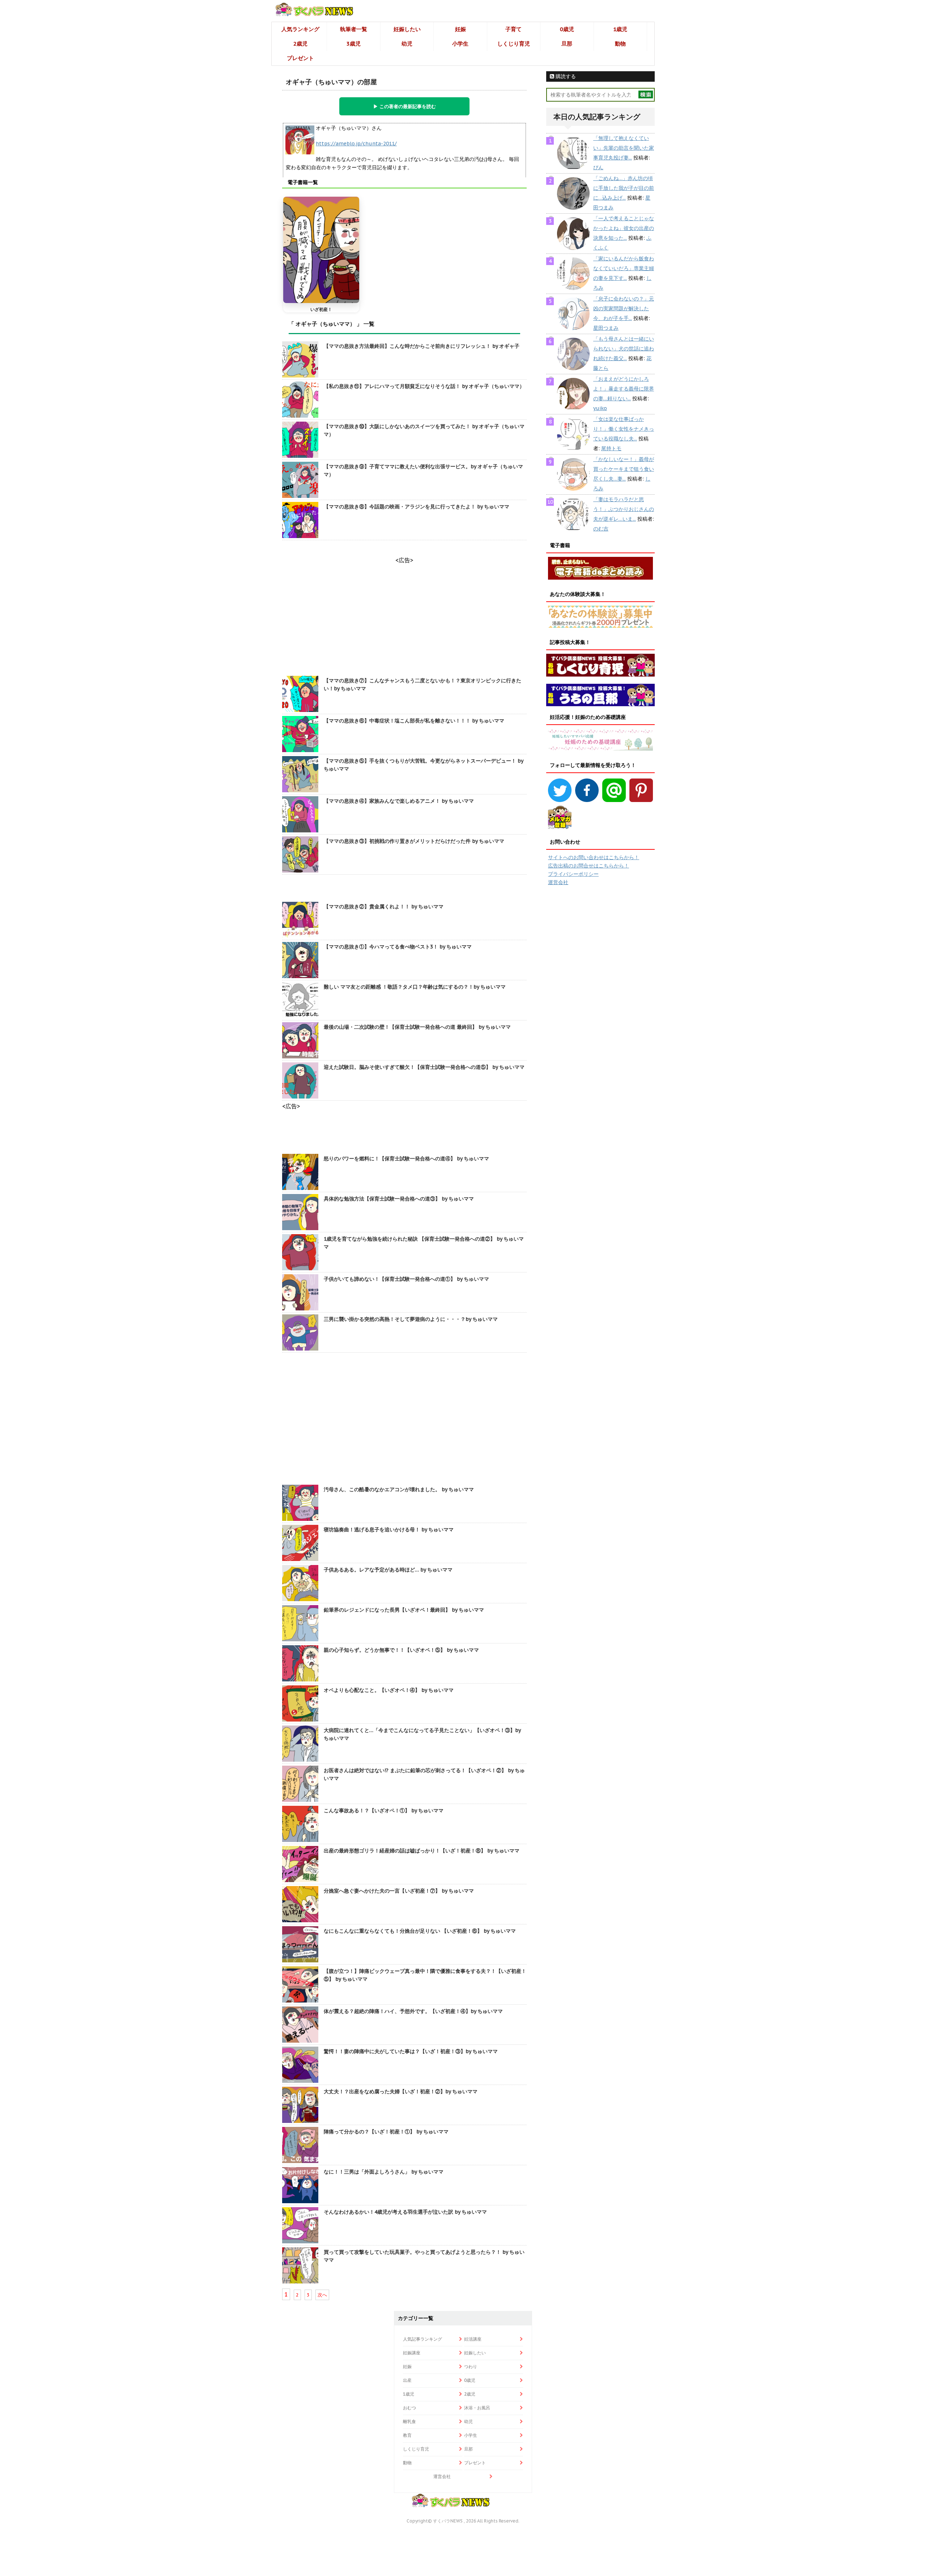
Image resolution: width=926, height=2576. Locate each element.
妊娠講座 (412, 2353)
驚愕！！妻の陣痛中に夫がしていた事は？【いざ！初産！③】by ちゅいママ (411, 2051)
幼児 (407, 44)
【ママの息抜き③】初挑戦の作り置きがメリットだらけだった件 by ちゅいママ (414, 841)
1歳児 (620, 29)
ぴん (598, 167)
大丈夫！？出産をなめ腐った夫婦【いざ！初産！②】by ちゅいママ (401, 2091)
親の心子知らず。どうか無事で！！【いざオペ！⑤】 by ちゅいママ (401, 1650)
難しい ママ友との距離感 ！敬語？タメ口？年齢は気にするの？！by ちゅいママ (415, 987)
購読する (565, 76)
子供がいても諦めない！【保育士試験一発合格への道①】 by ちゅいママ (406, 1279)
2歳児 (300, 44)
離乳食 (409, 2421)
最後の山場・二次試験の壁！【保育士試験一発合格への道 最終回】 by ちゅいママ (417, 1027)
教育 (407, 2435)
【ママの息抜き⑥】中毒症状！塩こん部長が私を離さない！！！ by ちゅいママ (414, 721)
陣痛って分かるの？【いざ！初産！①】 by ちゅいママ (386, 2132)
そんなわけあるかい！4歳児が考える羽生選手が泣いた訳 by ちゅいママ (405, 2212)
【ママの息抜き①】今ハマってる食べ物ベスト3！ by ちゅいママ (398, 947)
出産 (407, 2380)
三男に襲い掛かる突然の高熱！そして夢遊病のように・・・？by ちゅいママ (411, 1319)
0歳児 (567, 29)
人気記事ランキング (422, 2339)
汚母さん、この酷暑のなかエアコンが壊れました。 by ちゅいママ (399, 1489)
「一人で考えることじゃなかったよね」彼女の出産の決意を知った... (624, 228)
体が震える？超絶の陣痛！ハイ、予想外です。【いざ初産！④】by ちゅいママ (413, 2011)
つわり (471, 2366)
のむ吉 (601, 529)
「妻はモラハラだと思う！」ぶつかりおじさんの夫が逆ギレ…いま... (624, 509)
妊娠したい (407, 29)
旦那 (567, 44)
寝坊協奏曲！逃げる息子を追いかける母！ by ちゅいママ (389, 1530)
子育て (513, 29)
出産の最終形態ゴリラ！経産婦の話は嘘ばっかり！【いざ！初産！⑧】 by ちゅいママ (422, 1851)
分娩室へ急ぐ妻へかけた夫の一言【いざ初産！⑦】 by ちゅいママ (399, 1891)
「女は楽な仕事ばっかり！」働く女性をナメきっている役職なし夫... (624, 429)
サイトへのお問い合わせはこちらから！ (594, 857)
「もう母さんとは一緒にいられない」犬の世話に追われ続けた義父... (624, 349)
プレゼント (300, 58)
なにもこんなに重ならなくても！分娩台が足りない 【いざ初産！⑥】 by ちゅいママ (420, 1931)
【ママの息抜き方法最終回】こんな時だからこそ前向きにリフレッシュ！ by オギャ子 (422, 346)
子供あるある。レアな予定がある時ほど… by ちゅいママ (388, 1570)
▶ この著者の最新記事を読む (405, 106)
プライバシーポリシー (573, 874)
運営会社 (558, 882)
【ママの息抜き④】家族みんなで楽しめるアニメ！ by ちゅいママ (399, 801)
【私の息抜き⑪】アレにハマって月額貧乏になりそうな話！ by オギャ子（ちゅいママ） (424, 386)
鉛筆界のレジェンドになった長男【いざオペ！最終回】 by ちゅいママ (404, 1610)
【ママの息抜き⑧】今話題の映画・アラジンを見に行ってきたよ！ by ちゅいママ (417, 507)
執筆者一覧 (354, 29)
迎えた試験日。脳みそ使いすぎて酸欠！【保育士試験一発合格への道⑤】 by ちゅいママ (424, 1067)
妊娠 (460, 29)
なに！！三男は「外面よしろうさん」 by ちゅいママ (384, 2172)
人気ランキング (300, 29)
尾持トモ (611, 448)
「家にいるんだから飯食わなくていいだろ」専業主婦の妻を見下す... (624, 268)
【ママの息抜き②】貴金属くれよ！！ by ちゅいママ (384, 907)
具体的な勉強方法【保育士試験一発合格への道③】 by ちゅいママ (399, 1199)
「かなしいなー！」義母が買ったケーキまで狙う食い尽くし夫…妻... (624, 469)
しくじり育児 (514, 44)
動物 (620, 44)
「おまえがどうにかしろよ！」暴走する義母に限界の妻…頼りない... (624, 389)
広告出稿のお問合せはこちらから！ (589, 866)
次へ (322, 2295)
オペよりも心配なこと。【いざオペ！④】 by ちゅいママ (389, 1690)
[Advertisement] (404, 1420)
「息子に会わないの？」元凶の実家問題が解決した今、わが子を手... (624, 308)
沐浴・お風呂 (477, 2408)
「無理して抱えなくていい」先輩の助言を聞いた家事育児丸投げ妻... (624, 148)
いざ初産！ (321, 309)
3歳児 (354, 44)
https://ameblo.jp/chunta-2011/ (356, 144)
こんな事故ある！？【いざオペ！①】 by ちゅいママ (384, 1811)
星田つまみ (606, 328)
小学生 (460, 44)
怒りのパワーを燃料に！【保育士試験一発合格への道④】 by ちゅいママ (406, 1159)
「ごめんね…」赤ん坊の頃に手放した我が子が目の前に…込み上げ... (624, 188)
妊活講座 (473, 2339)
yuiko (600, 408)
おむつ (409, 2408)
